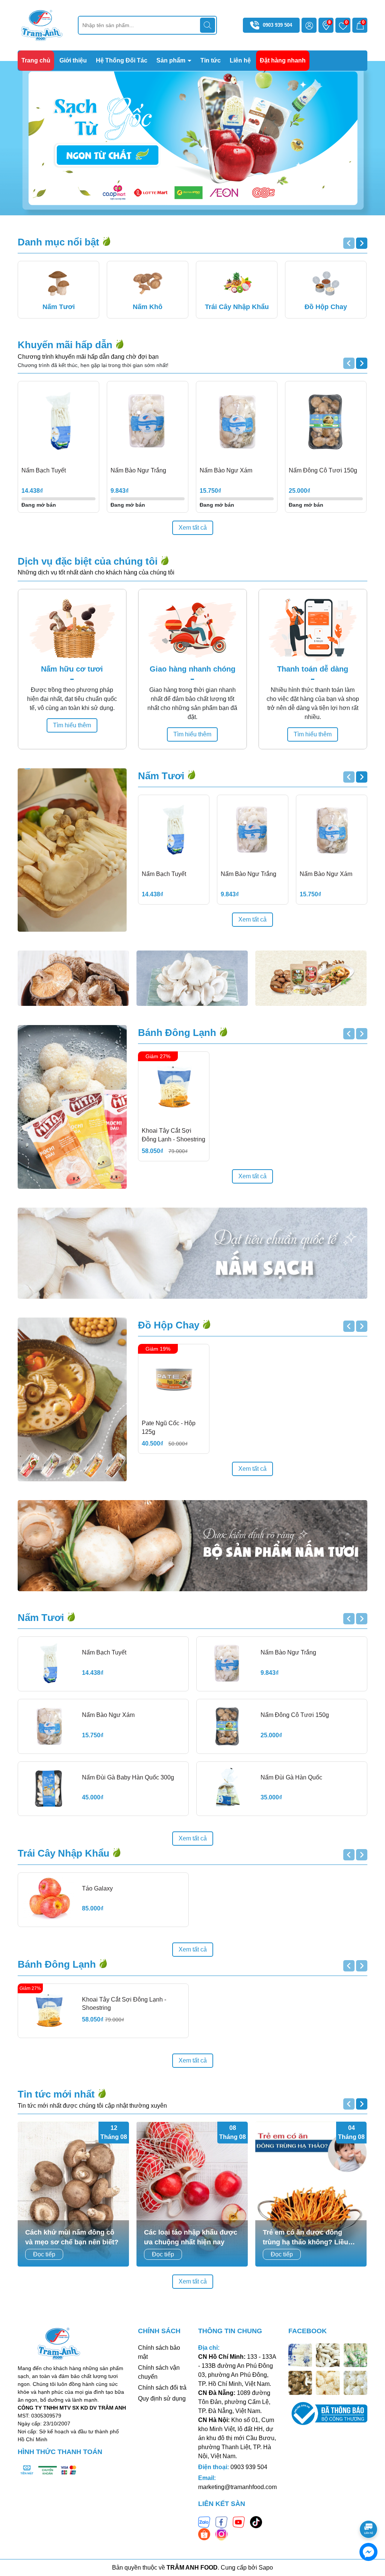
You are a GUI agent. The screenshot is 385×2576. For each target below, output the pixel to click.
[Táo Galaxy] (49, 1900)
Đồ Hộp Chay (170, 1325)
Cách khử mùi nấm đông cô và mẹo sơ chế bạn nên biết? (72, 2237)
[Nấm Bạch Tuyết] (58, 422)
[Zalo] (204, 2522)
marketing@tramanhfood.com (237, 2487)
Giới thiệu (73, 60)
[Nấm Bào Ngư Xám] (237, 422)
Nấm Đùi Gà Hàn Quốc (291, 1777)
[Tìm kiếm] (208, 25)
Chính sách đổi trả (162, 2388)
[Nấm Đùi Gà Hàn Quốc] (227, 1789)
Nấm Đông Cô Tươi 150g (323, 470)
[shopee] (204, 2534)
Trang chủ (36, 60)
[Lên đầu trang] (369, 2508)
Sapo (266, 2568)
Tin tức (211, 60)
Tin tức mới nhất (58, 2094)
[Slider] (192, 138)
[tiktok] (256, 2522)
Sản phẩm (172, 60)
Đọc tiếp (44, 2254)
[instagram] (221, 2534)
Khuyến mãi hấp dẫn (66, 345)
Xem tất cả (193, 528)
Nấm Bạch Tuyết (44, 470)
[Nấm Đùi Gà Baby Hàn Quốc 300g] (49, 1789)
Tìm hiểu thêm (72, 725)
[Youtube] (239, 2522)
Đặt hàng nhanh (283, 60)
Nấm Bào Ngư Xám (226, 470)
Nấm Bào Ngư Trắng (138, 470)
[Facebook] (221, 2522)
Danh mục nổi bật (60, 242)
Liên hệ (240, 60)
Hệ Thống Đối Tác (122, 60)
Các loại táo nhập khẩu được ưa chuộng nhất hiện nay (191, 2237)
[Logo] (42, 25)
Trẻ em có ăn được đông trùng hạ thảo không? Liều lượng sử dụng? (305, 2238)
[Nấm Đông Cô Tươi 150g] (326, 422)
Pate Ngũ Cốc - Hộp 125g (169, 1427)
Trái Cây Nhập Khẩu (65, 1853)
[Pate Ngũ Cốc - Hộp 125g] (174, 1380)
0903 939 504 (277, 25)
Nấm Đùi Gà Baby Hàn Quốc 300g (128, 1777)
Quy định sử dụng (162, 2399)
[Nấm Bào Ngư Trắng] (148, 422)
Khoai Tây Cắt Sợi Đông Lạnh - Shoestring (174, 1135)
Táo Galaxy (97, 1888)
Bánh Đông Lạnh (178, 1033)
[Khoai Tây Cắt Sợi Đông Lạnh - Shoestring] (174, 1087)
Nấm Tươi (162, 776)
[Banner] (73, 978)
